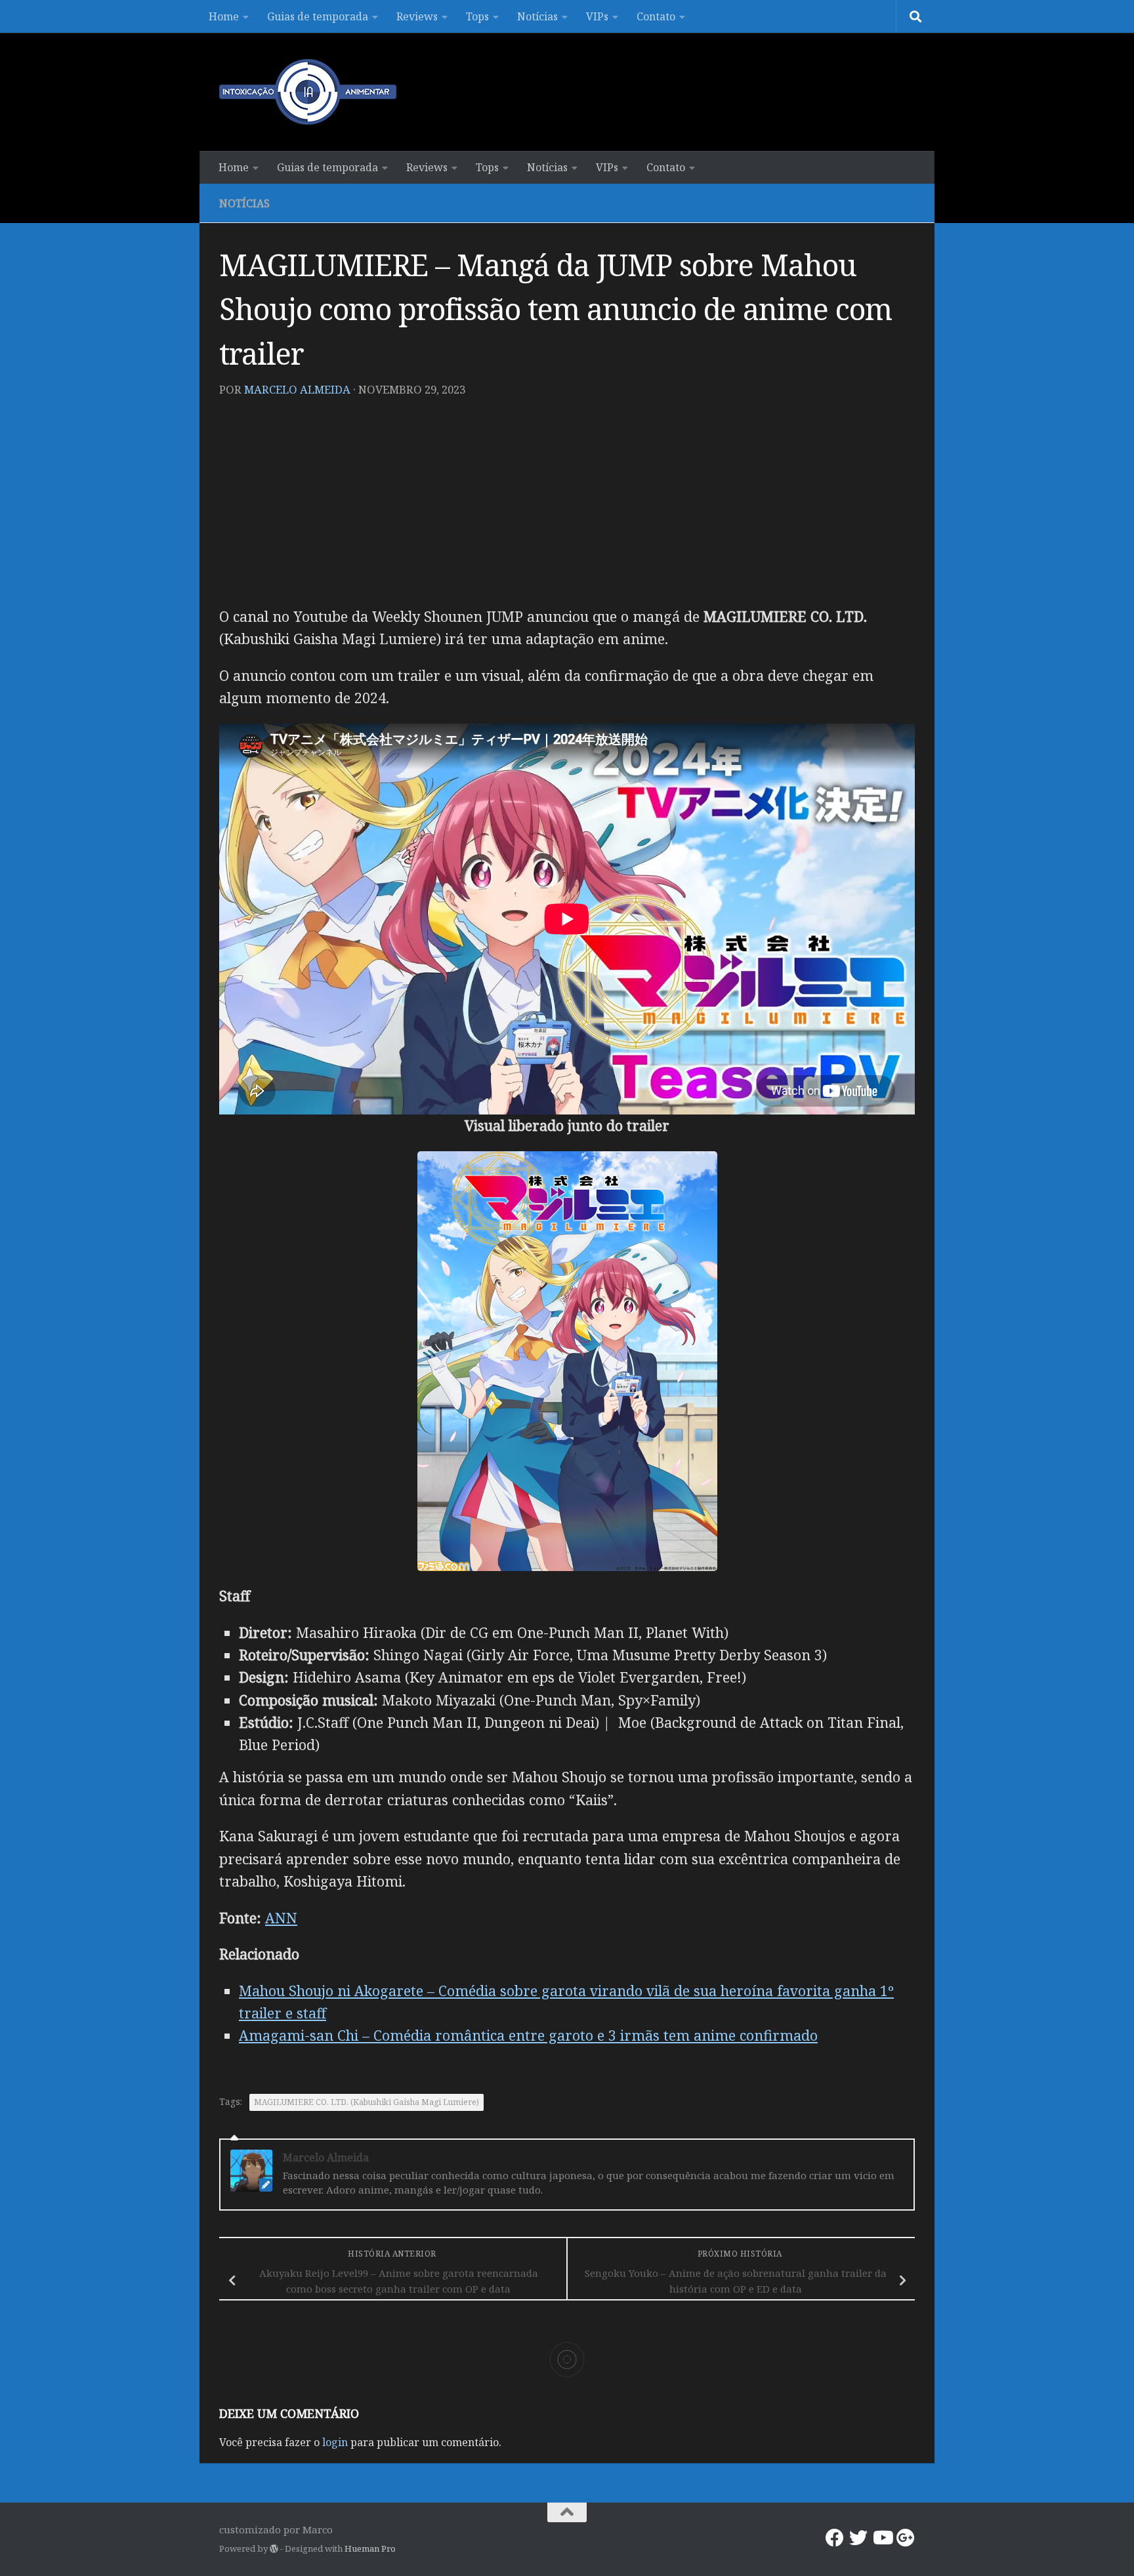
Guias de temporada (318, 16)
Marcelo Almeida (297, 389)
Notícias (537, 16)
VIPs (597, 16)
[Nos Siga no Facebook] (835, 2538)
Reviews (417, 16)
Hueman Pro (370, 2548)
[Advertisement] (567, 507)
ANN (281, 1918)
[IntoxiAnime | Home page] (308, 92)
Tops (477, 16)
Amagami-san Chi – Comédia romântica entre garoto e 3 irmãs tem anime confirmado (528, 2035)
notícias (244, 203)
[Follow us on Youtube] (882, 2538)
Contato (656, 16)
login (335, 2442)
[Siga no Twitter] (858, 2538)
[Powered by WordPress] (274, 2549)
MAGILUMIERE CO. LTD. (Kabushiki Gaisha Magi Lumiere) (367, 2102)
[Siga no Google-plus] (906, 2538)
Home (224, 16)
